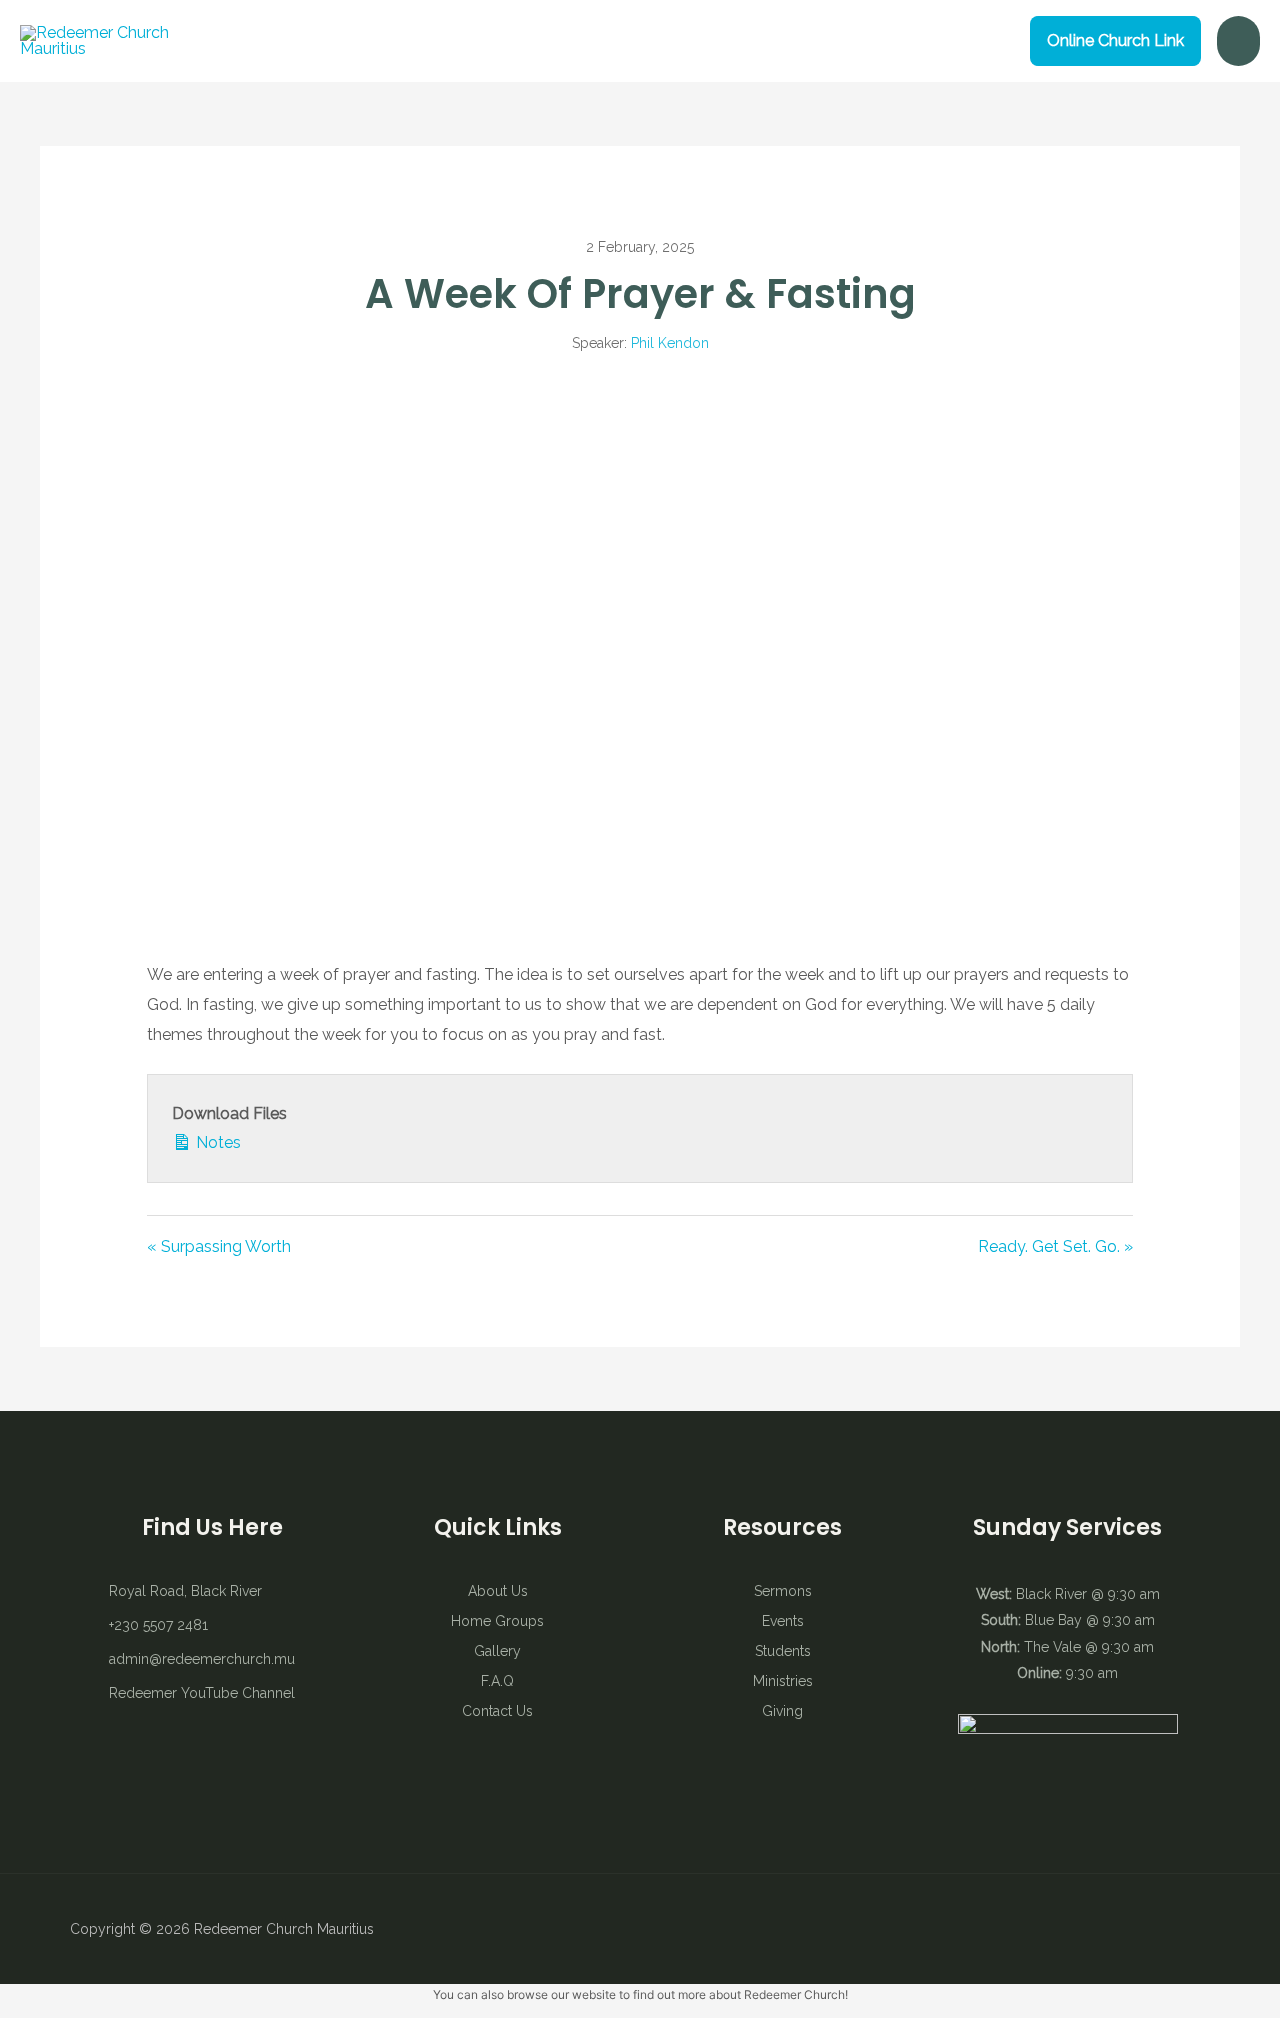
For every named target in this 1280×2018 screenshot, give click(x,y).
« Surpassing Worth (219, 1246)
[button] (1115, 41)
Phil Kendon (670, 343)
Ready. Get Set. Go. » (1055, 1246)
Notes (216, 1142)
